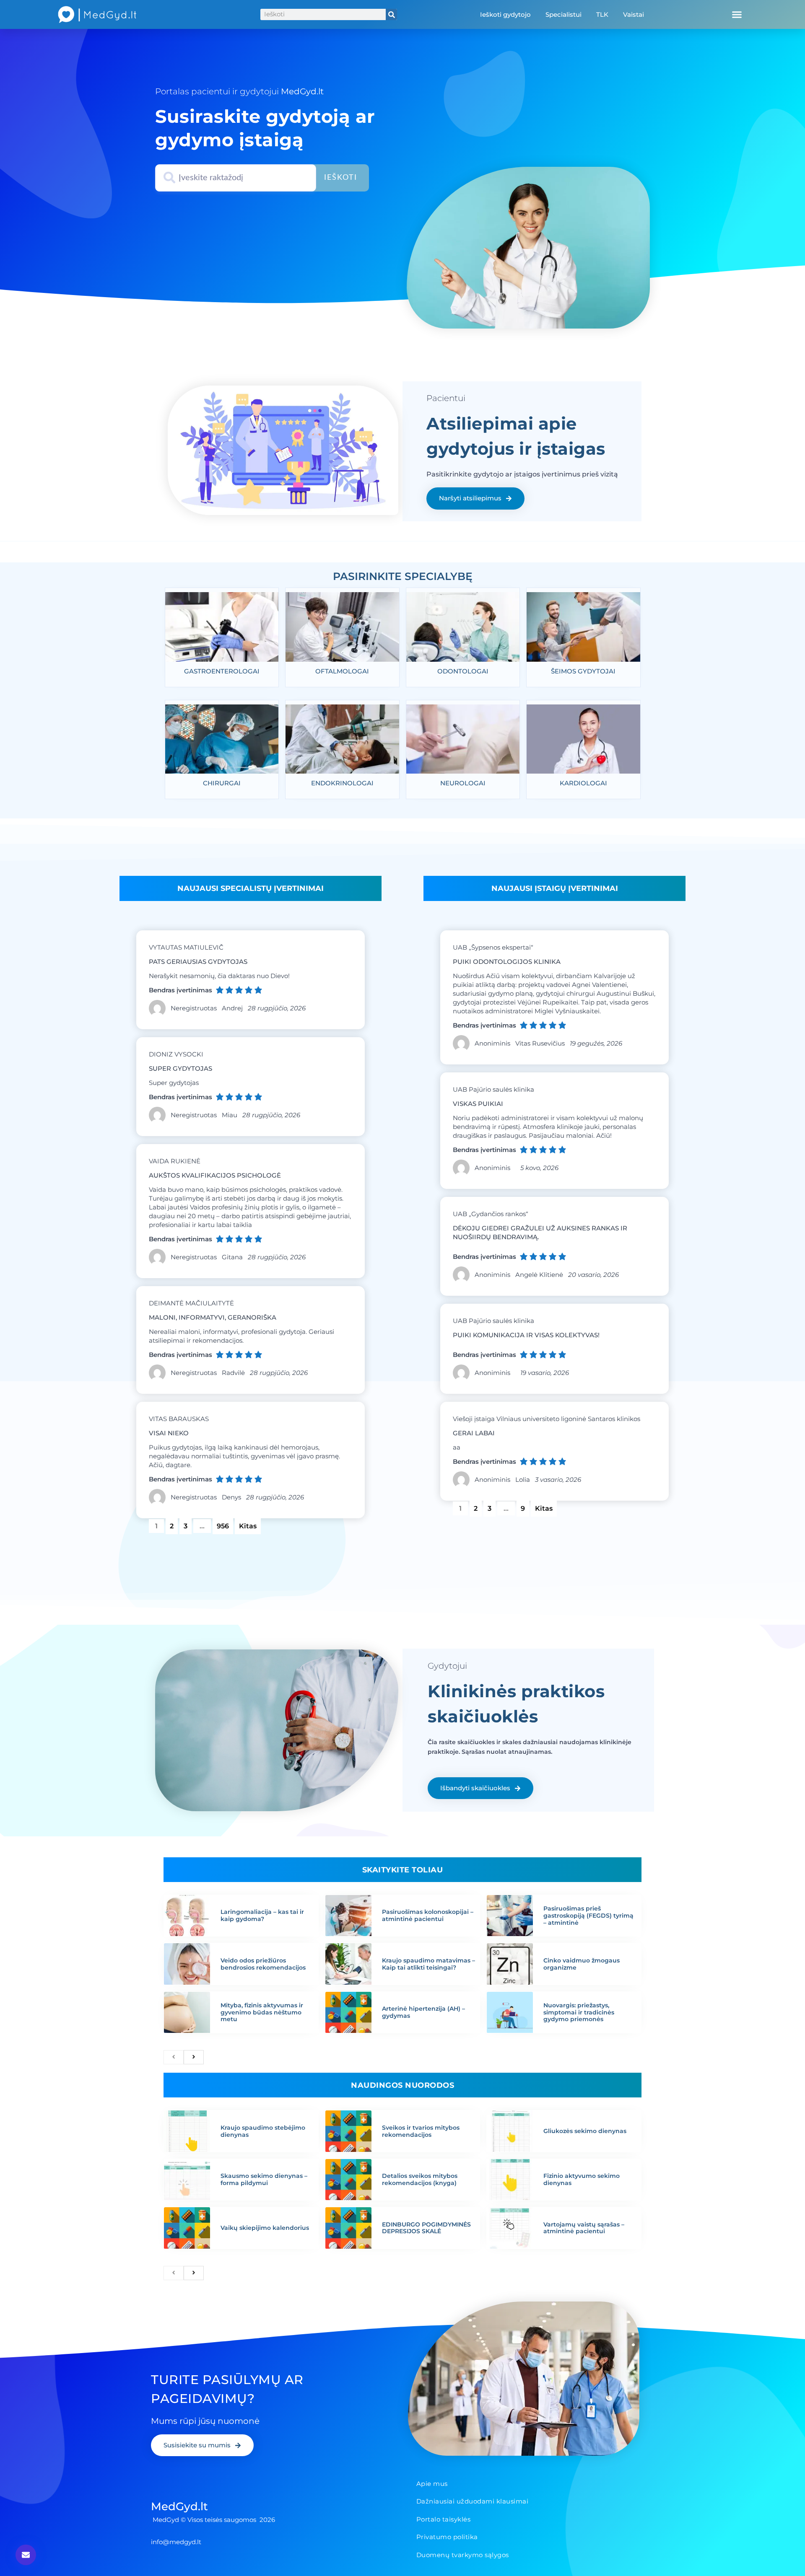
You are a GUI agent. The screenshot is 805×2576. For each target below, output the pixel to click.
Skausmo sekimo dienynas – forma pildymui (264, 2179)
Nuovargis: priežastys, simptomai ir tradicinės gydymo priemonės (579, 2012)
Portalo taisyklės (444, 2519)
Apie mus (432, 2484)
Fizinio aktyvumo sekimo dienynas (582, 2179)
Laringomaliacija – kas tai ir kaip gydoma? (262, 1915)
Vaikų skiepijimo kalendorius (265, 2228)
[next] (194, 2057)
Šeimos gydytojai (583, 671)
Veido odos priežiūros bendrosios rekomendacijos (263, 1964)
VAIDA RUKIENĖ (175, 1161)
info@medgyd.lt (176, 2542)
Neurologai (463, 783)
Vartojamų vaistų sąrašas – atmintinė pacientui (584, 2228)
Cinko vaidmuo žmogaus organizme (582, 1964)
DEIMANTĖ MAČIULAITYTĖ (191, 1303)
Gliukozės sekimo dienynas (585, 2131)
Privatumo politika (447, 2537)
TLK (602, 14)
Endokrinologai (342, 783)
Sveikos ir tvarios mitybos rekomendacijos (421, 2131)
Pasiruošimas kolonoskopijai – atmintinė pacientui (428, 1915)
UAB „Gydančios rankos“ (491, 1214)
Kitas (248, 1526)
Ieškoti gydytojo (505, 14)
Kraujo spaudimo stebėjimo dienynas (263, 2131)
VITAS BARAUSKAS (179, 1419)
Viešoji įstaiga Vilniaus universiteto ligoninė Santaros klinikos (547, 1419)
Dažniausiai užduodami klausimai (473, 2501)
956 (225, 1524)
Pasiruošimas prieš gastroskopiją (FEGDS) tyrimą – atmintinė (588, 1916)
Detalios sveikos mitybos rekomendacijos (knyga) (420, 2179)
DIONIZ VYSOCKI (176, 1054)
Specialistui (563, 14)
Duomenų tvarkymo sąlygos (463, 2555)
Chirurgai (222, 783)
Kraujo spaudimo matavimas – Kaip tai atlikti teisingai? (428, 1964)
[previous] (174, 2057)
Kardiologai (583, 783)
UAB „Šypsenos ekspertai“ (493, 947)
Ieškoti (341, 178)
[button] (737, 15)
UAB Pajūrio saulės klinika (493, 1089)
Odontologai (463, 671)
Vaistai (634, 14)
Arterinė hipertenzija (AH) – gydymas (423, 2012)
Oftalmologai (342, 671)
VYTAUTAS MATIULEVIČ (186, 947)
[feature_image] (222, 629)
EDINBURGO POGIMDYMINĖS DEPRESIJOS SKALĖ (426, 2228)
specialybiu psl (401, 566)
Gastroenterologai (222, 671)
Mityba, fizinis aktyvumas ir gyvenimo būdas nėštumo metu (262, 2012)
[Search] (391, 14)
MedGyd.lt (179, 2506)
